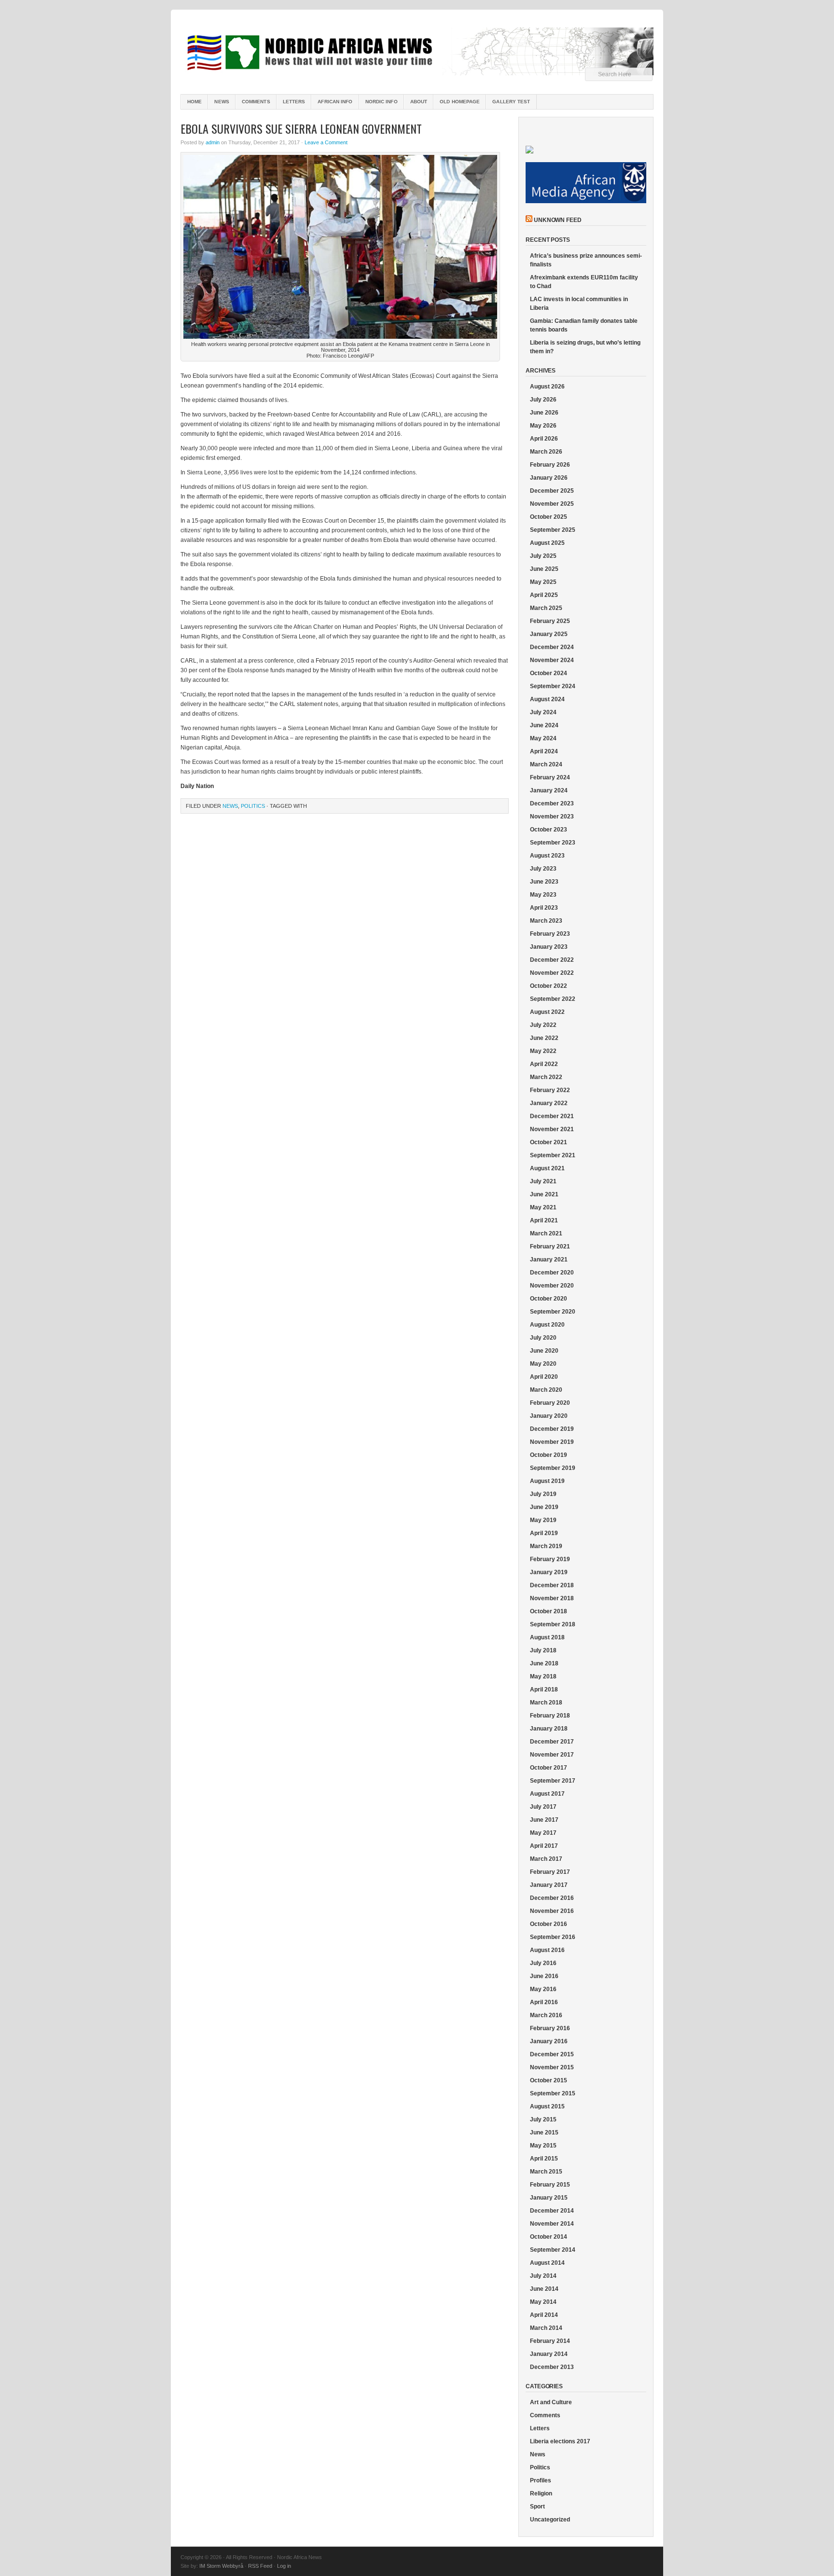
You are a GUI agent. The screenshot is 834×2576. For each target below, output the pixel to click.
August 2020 (547, 1325)
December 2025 (552, 491)
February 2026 (550, 465)
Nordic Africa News (417, 53)
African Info (335, 102)
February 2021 (550, 1246)
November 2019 (552, 1442)
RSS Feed (260, 2566)
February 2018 (550, 1716)
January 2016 (549, 2041)
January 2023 (549, 947)
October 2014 (549, 2237)
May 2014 (543, 2302)
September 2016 (553, 1937)
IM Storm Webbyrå (221, 2566)
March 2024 (546, 764)
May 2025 (543, 582)
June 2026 (544, 413)
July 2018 (543, 1650)
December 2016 (552, 1898)
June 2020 (544, 1351)
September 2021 (553, 1155)
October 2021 (549, 1142)
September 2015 (553, 2093)
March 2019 (546, 1546)
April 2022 (544, 1064)
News (222, 102)
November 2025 (552, 504)
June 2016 (544, 1976)
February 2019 (550, 1559)
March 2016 (546, 2015)
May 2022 (543, 1051)
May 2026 (543, 426)
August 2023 (547, 856)
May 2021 (543, 1207)
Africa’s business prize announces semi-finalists (586, 260)
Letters (294, 102)
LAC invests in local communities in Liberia (579, 304)
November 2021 (552, 1129)
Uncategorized (550, 2520)
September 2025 (553, 530)
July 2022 (543, 1025)
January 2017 (549, 1885)
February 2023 (550, 934)
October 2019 (549, 1455)
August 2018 (547, 1637)
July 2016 (543, 1963)
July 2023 (543, 869)
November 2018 (552, 1598)
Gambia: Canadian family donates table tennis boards (584, 325)
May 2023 (543, 895)
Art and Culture (551, 2402)
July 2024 (543, 712)
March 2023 (546, 921)
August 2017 (547, 1794)
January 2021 (549, 1260)
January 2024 (549, 790)
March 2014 (546, 2328)
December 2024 (552, 647)
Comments (256, 102)
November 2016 (552, 1911)
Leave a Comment (326, 142)
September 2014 (553, 2250)
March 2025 (546, 608)
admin (213, 142)
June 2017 (544, 1820)
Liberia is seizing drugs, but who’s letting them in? (585, 347)
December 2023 (552, 803)
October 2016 (549, 1924)
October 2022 (549, 986)
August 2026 (547, 387)
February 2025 (550, 621)
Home (195, 102)
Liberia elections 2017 (560, 2441)
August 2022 (547, 1012)
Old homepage (460, 102)
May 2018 (543, 1676)
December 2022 (552, 960)
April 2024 (544, 751)
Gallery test (511, 102)
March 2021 (546, 1233)
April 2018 (544, 1690)
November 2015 (552, 2067)
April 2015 (544, 2159)
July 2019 (543, 1494)
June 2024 (544, 725)
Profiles (541, 2480)
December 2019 (552, 1429)
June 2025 (544, 569)
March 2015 (546, 2172)
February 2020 (550, 1403)
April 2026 (544, 439)
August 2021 (547, 1168)
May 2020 (543, 1364)
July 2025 (543, 556)
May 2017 (543, 1833)
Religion (541, 2493)
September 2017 (553, 1781)
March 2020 (546, 1390)
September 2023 (553, 843)
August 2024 (547, 699)
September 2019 (553, 1468)
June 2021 (544, 1194)
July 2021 (543, 1181)
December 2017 (552, 1742)
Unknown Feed (558, 220)
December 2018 (552, 1585)
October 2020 (549, 1299)
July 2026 (543, 400)
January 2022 (549, 1103)
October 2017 (549, 1768)
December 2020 (552, 1273)
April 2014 (544, 2315)
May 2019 (543, 1520)
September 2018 (553, 1624)
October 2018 (549, 1611)
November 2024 (552, 660)
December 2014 (552, 2211)
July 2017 (543, 1807)
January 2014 (549, 2354)
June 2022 (544, 1038)
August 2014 (547, 2263)
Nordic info (382, 102)
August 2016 (547, 1950)
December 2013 (552, 2367)
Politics (253, 806)
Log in (284, 2566)
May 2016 (543, 1989)
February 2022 (550, 1090)
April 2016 (544, 2002)
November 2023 (552, 817)
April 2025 (544, 595)
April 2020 (544, 1377)
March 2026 (546, 452)
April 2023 (544, 908)
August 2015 (547, 2106)
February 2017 (550, 1872)
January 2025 (549, 634)
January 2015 (549, 2198)
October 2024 (549, 673)
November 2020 (552, 1286)
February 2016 (550, 2028)
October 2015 (549, 2080)
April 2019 (544, 1533)
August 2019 (547, 1481)
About (419, 102)
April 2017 (544, 1846)
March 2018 (546, 1703)
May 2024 (543, 738)
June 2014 (544, 2289)
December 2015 (552, 2054)
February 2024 (550, 777)
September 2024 (553, 686)
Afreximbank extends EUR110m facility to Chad (584, 282)
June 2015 (544, 2133)
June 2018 (544, 1663)
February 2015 (550, 2185)
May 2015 (543, 2146)
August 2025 (547, 543)
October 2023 (549, 830)
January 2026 (549, 478)
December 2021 (552, 1116)
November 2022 (552, 973)
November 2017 (552, 1755)
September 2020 (553, 1312)
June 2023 (544, 882)
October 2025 (549, 517)
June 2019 (544, 1507)
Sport (537, 2507)
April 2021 (544, 1220)
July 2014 (543, 2276)
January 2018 (549, 1729)
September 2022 (553, 999)
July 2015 (543, 2119)
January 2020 (549, 1416)
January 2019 (549, 1572)
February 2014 (550, 2341)
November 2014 (552, 2224)
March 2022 (546, 1077)
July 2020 (543, 1338)
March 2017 (546, 1859)
